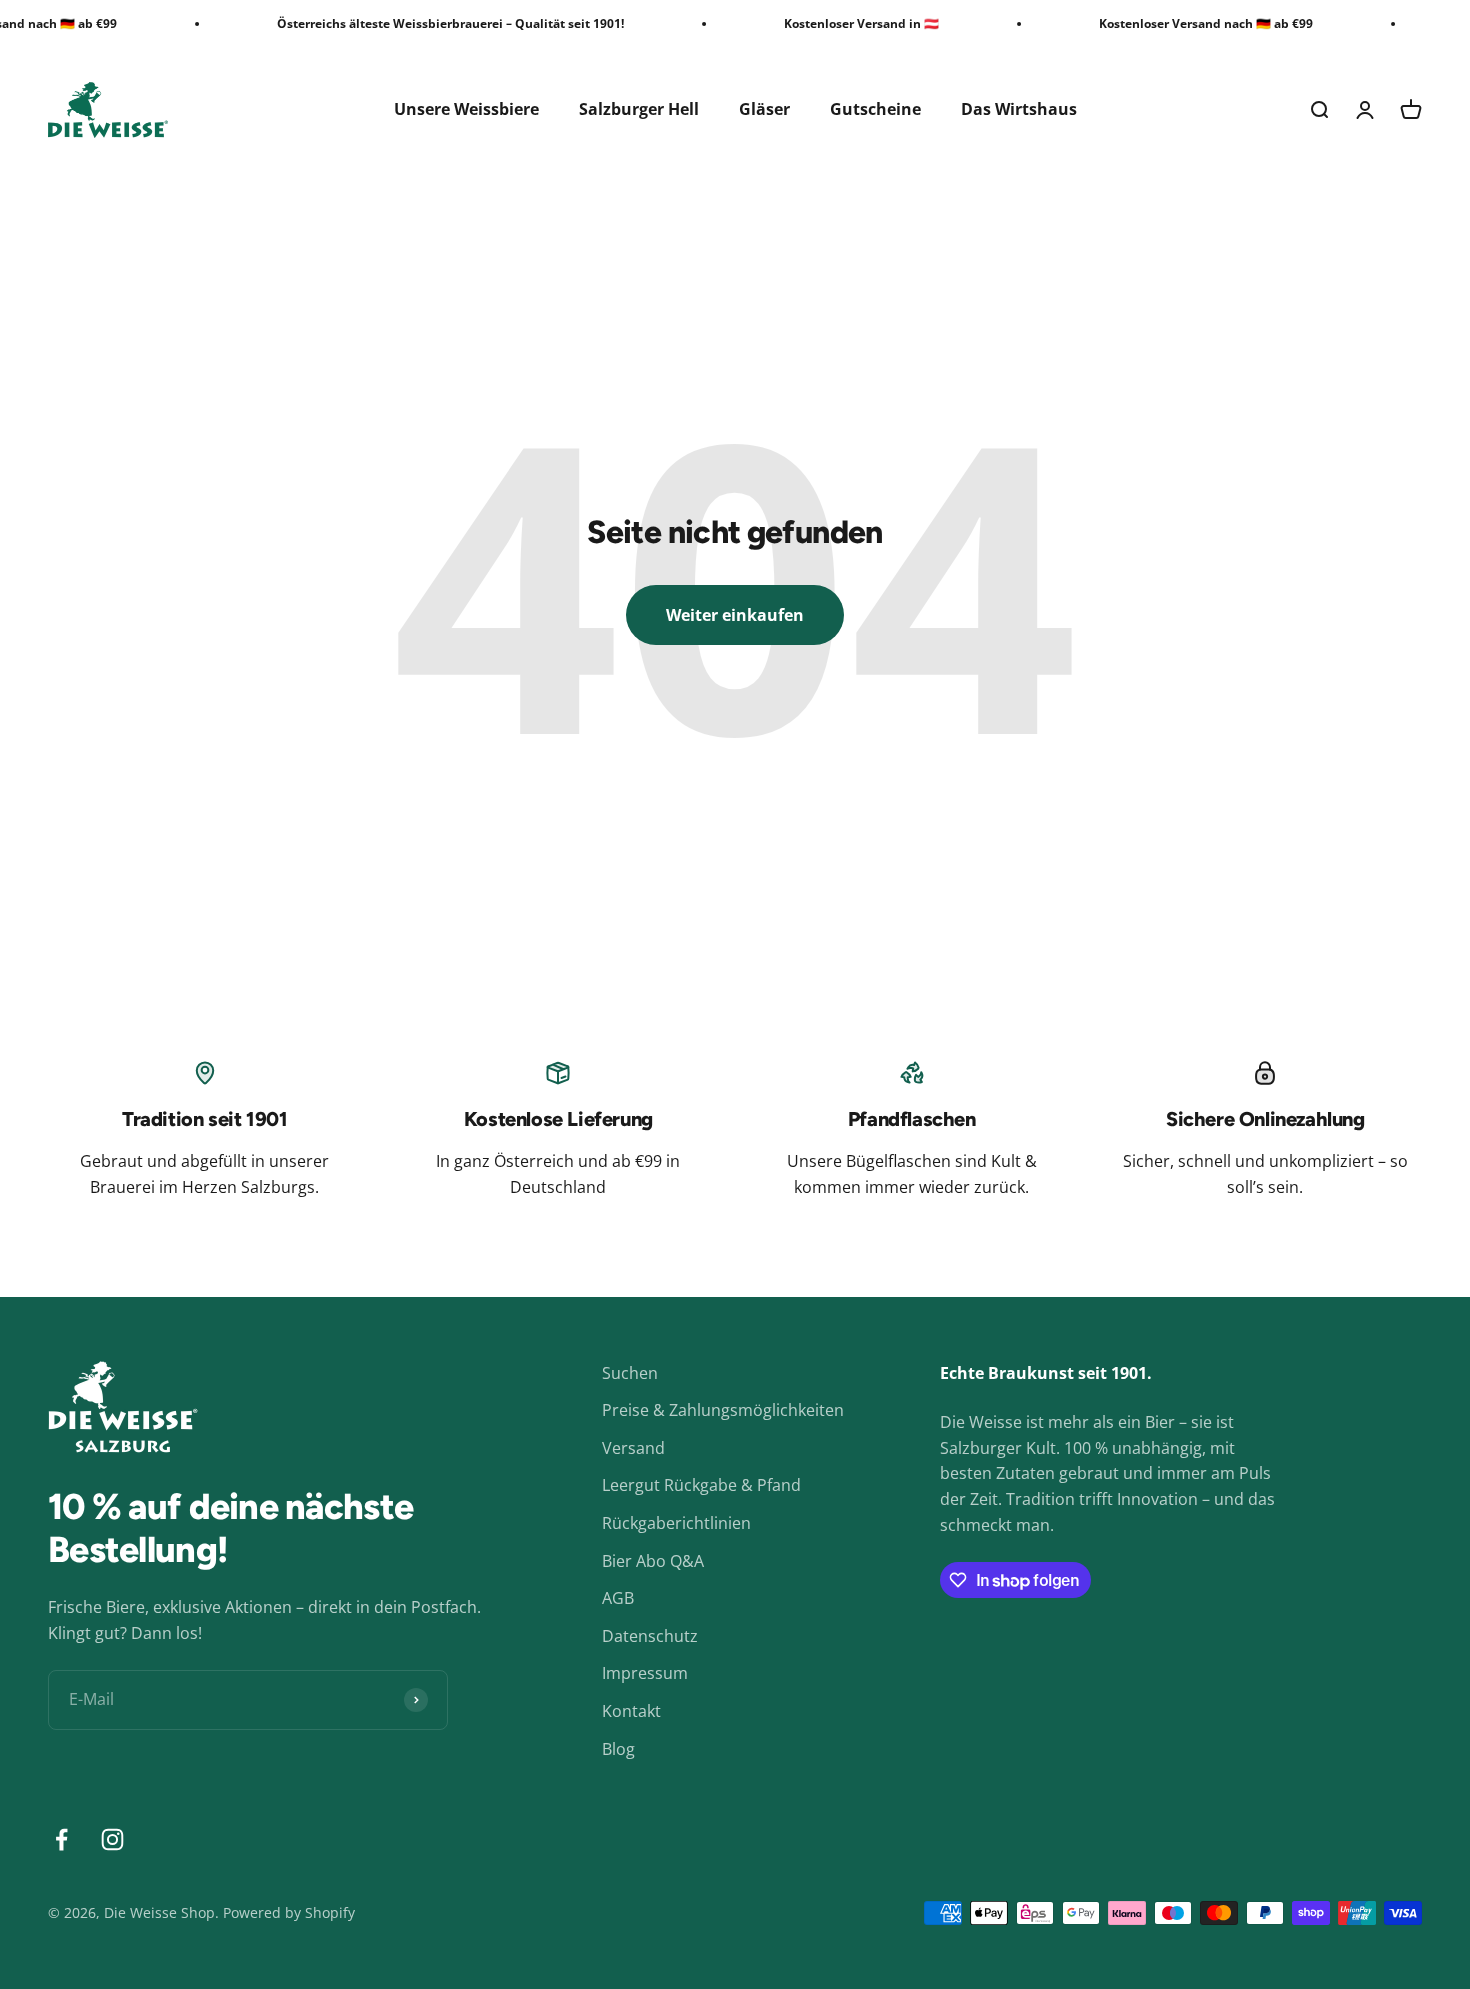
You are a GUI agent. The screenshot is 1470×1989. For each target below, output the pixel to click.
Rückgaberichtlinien (676, 1523)
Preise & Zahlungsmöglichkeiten (723, 1410)
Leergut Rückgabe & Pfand (701, 1485)
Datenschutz (650, 1636)
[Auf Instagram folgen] (112, 1839)
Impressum (645, 1673)
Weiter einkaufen (735, 615)
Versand (633, 1448)
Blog (618, 1749)
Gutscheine (875, 109)
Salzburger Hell (639, 109)
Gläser (764, 109)
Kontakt (631, 1711)
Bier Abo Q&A (653, 1561)
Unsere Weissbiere (466, 109)
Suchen (630, 1373)
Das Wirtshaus (1019, 109)
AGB (618, 1598)
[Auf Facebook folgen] (61, 1839)
